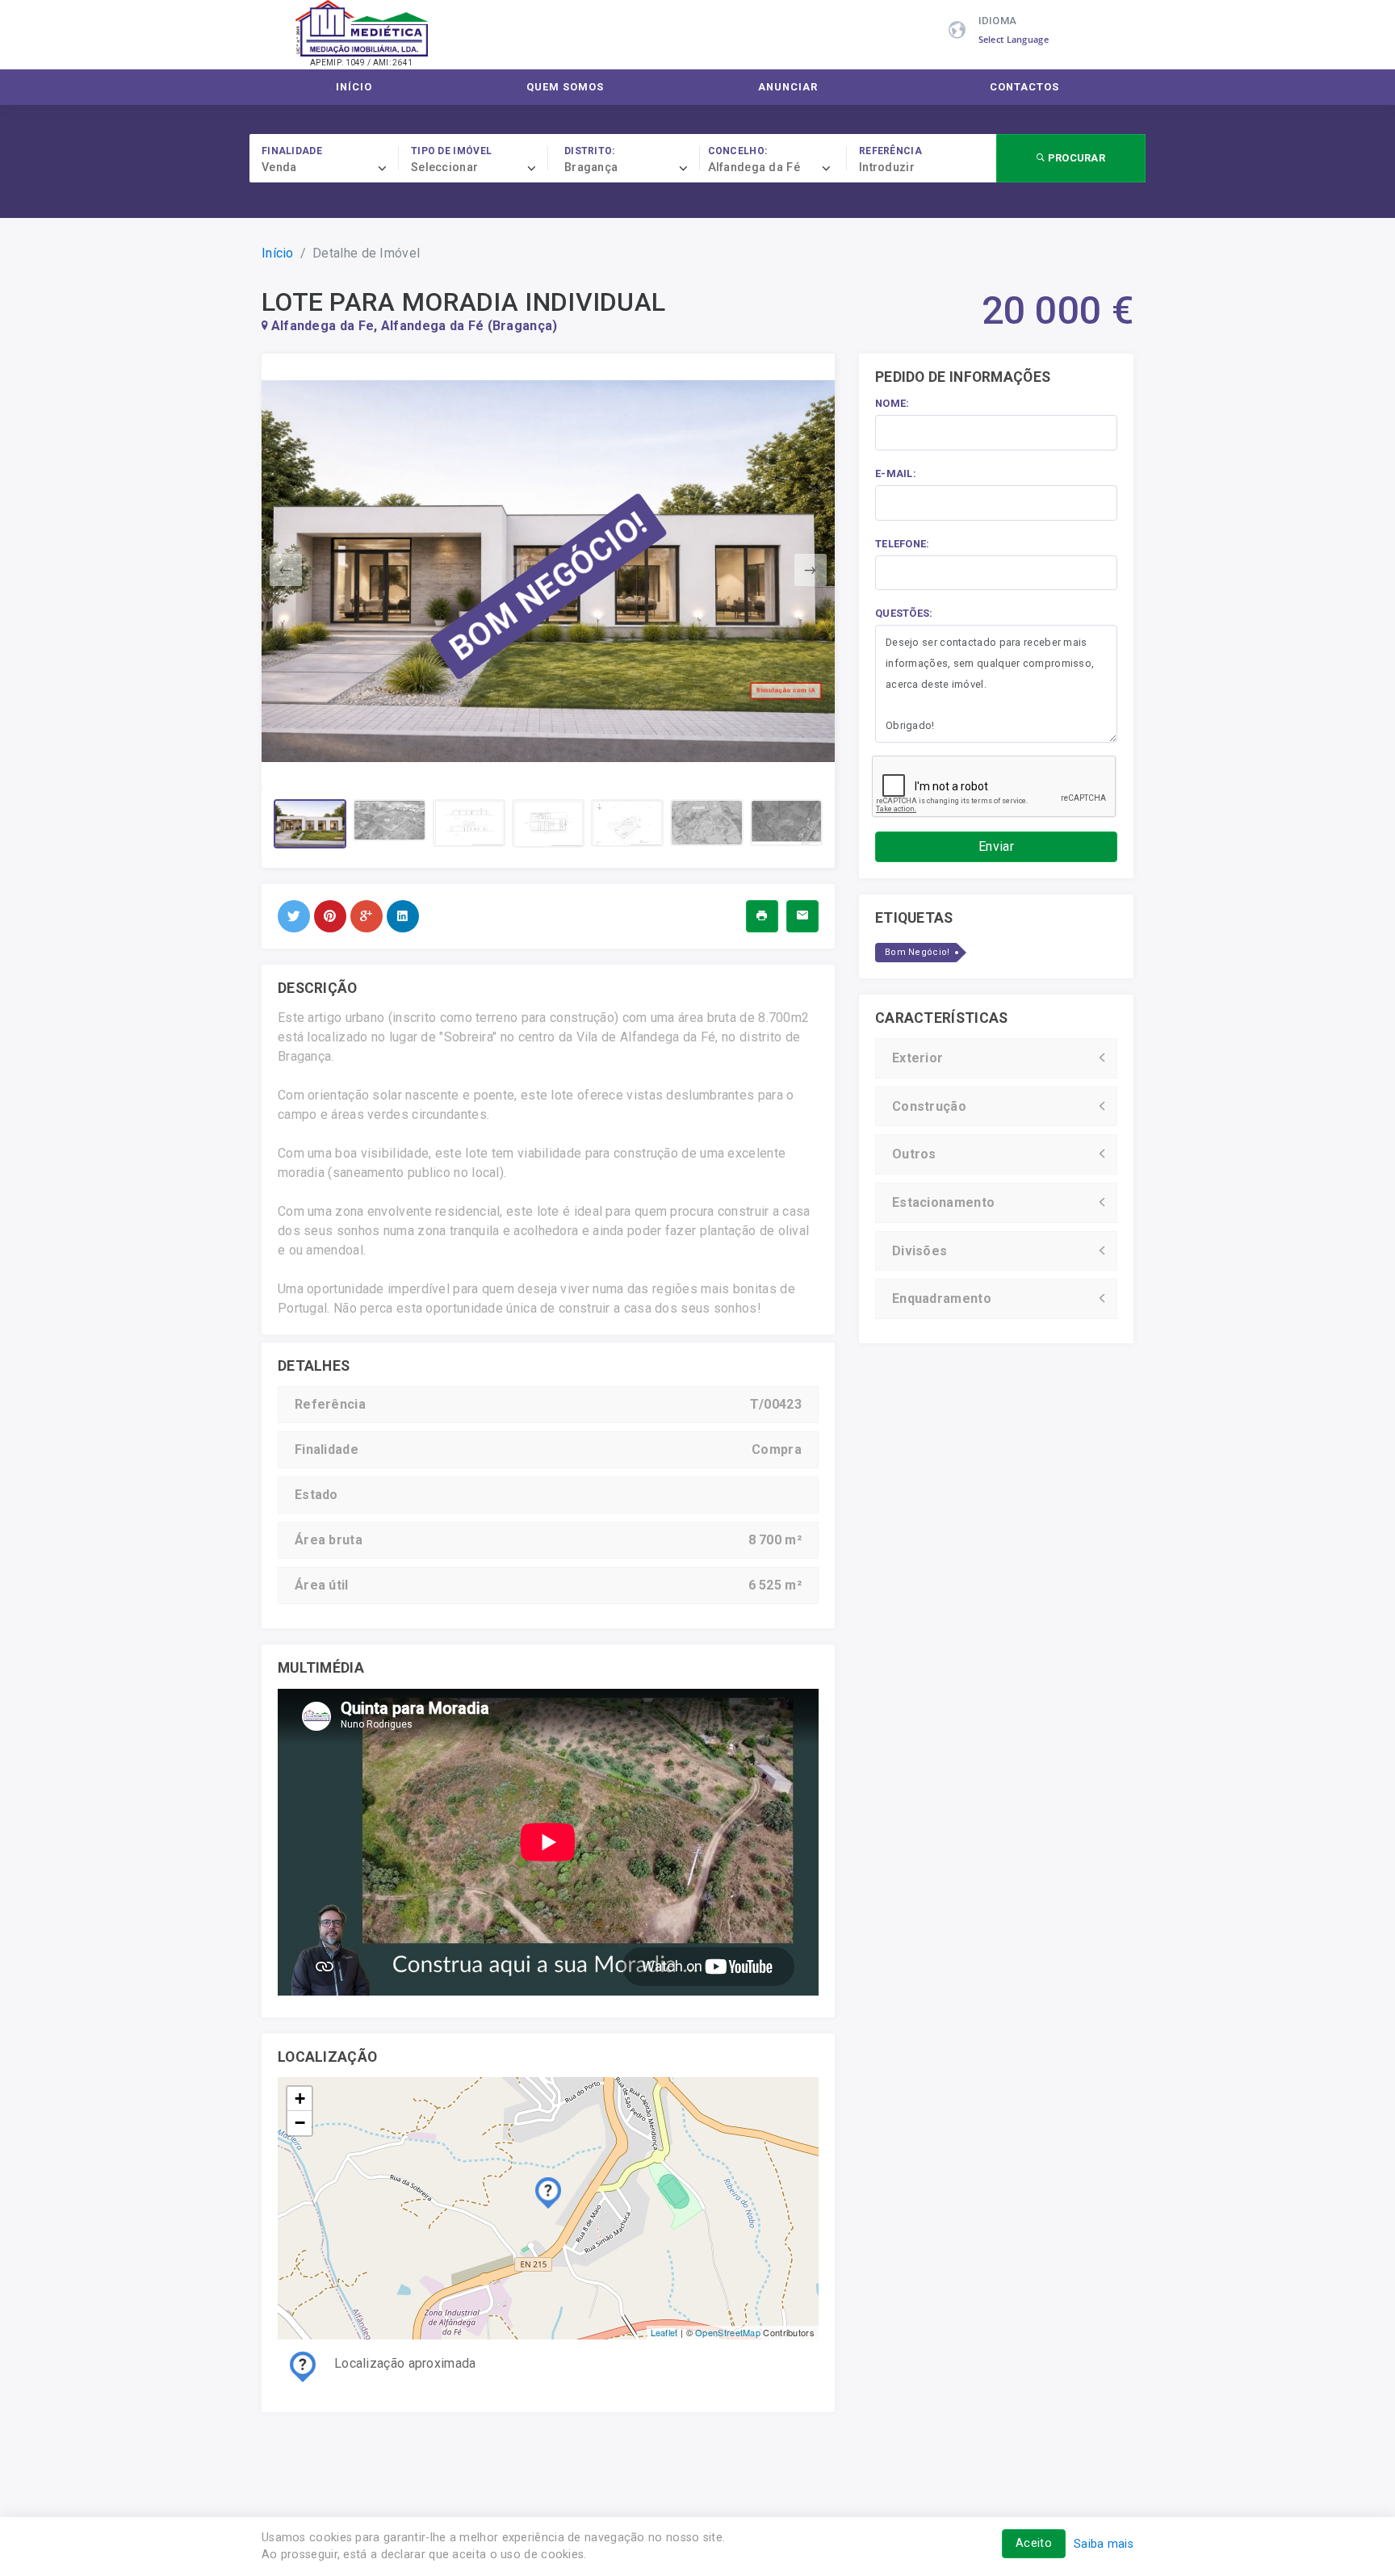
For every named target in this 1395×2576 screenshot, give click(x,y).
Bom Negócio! (917, 952)
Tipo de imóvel (451, 151)
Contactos (1024, 87)
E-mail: (896, 473)
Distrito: (590, 151)
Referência (890, 151)
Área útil (322, 1585)
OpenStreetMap (728, 2332)
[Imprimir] (762, 916)
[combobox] (330, 168)
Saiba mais (1104, 2544)
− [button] (300, 2123)
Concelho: (738, 151)
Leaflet (664, 2332)
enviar (996, 846)
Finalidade (292, 151)
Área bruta (329, 1540)
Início (354, 87)
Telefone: (903, 544)
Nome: (892, 403)
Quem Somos (565, 87)
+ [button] (300, 2098)
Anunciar (788, 87)
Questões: (904, 613)
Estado (316, 1495)
